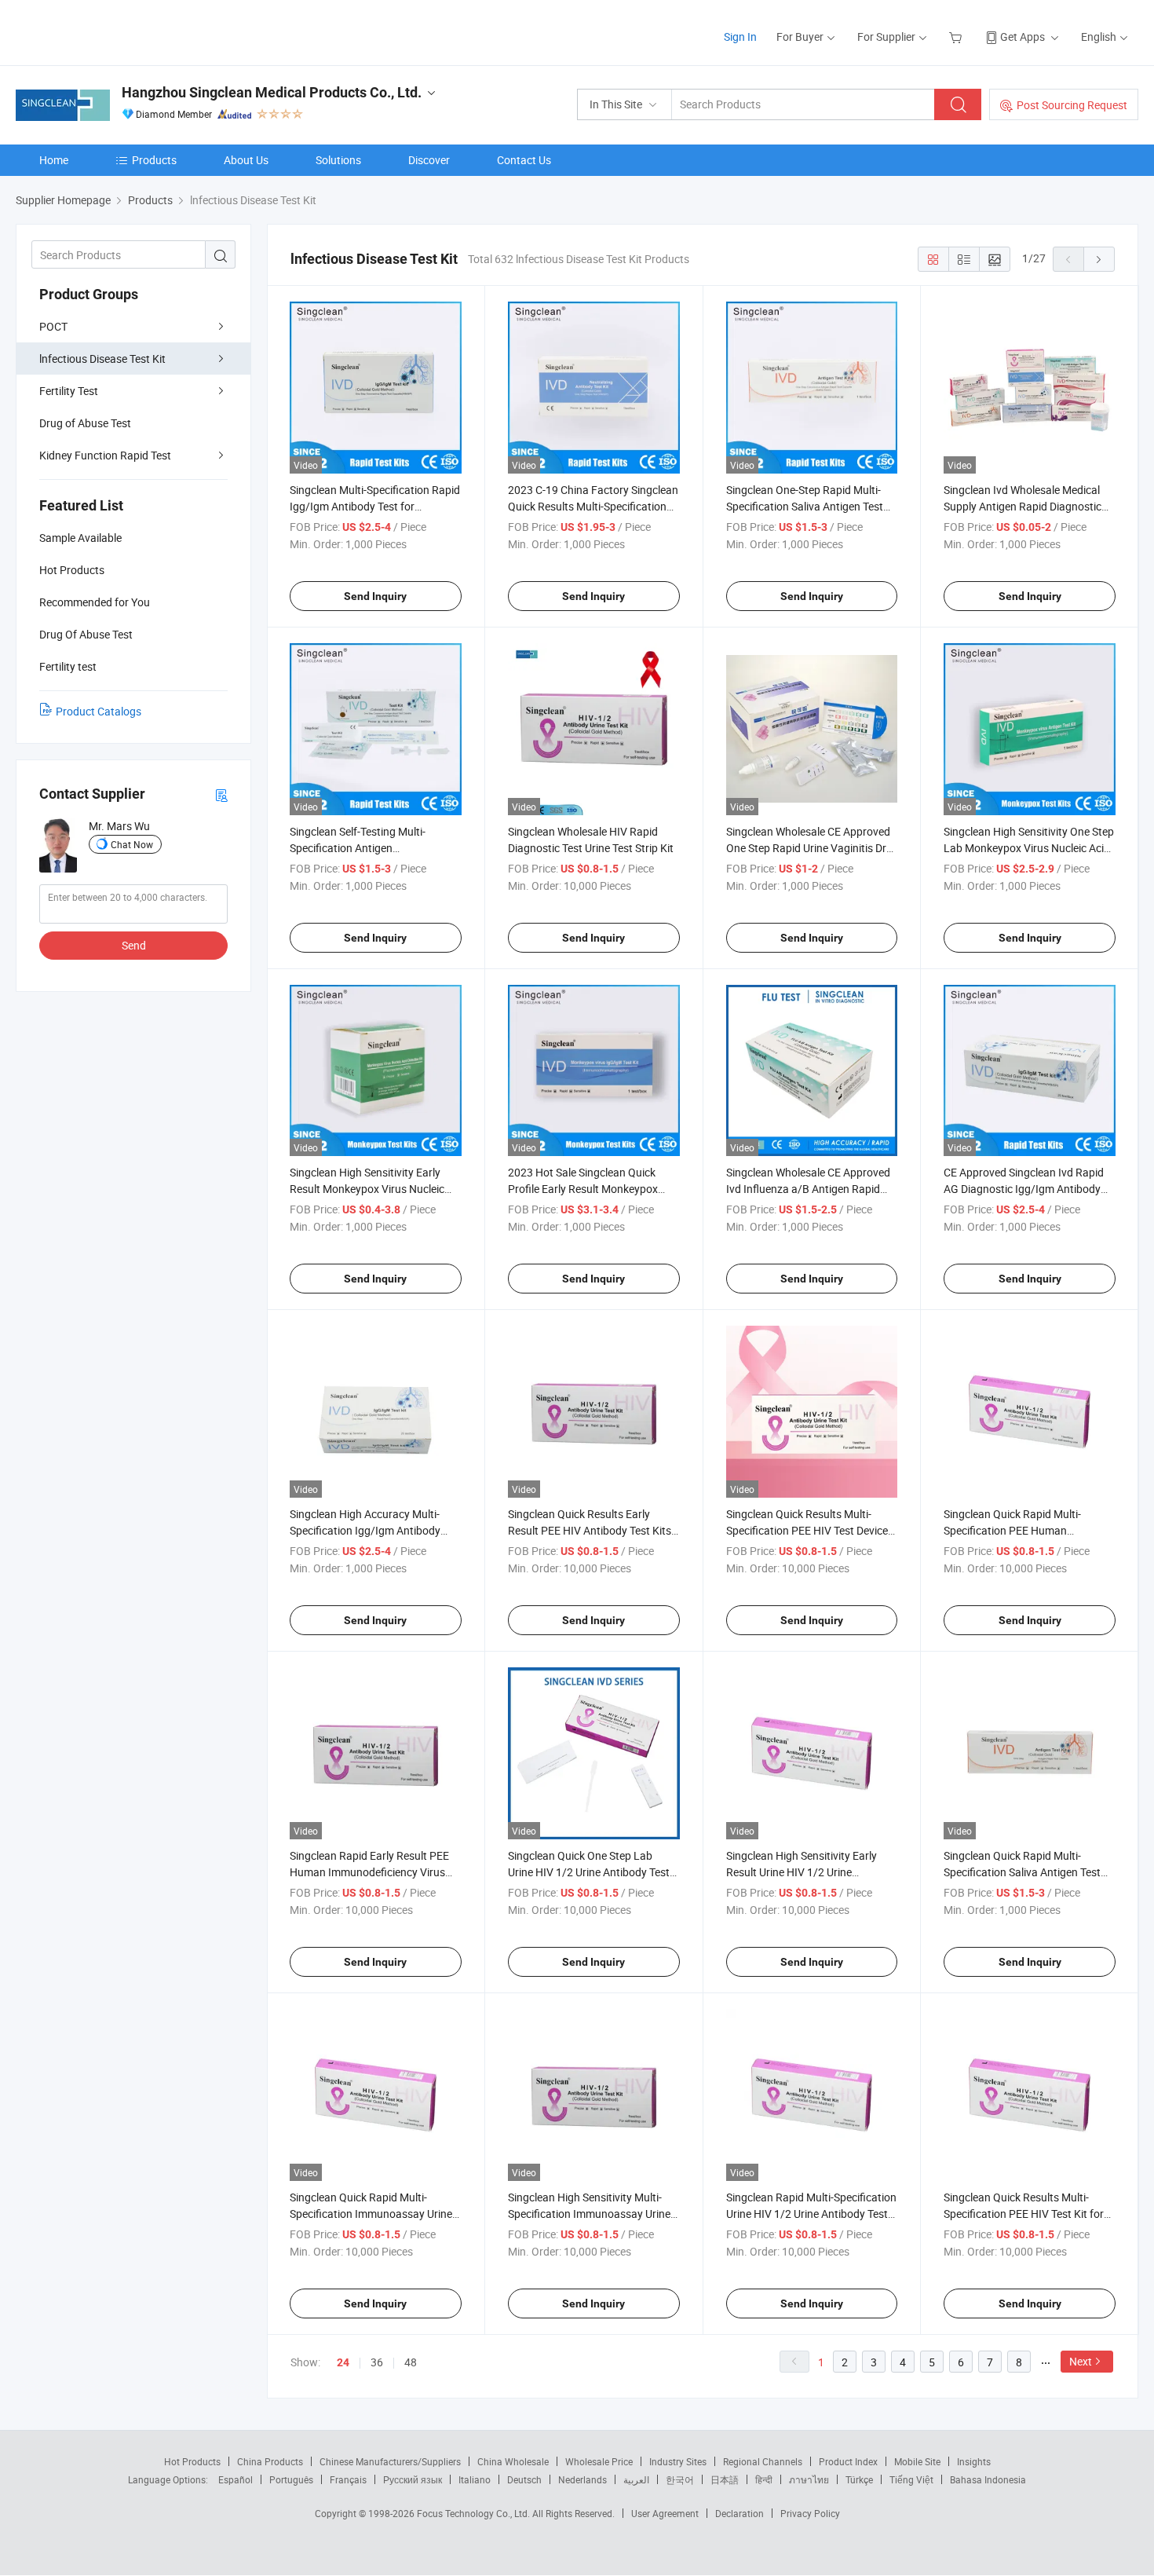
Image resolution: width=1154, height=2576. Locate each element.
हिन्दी (764, 2479)
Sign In (740, 37)
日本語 (725, 2479)
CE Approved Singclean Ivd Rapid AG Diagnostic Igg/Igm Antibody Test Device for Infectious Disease (1024, 1189)
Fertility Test (69, 391)
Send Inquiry (375, 596)
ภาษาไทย (809, 2479)
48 (411, 2362)
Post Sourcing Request (1072, 105)
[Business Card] (221, 794)
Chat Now (132, 844)
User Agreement (665, 2513)
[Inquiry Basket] (957, 37)
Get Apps (1023, 37)
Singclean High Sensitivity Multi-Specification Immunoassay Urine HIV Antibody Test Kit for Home (589, 2214)
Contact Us (524, 160)
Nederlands (582, 2479)
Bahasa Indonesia (988, 2479)
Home (54, 160)
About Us (246, 160)
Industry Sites (678, 2461)
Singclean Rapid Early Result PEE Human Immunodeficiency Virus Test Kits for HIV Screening (369, 1872)
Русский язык (413, 2479)
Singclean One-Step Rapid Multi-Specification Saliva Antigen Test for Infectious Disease (805, 506)
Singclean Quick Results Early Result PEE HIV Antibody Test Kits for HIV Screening (590, 1530)
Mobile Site (917, 2461)
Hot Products (192, 2461)
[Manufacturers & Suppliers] (117, 31)
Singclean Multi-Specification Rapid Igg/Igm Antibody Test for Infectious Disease (375, 506)
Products (154, 160)
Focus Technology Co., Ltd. (475, 2513)
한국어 (680, 2479)
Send (134, 945)
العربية (636, 2479)
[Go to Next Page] (1099, 259)
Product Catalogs (99, 711)
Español (236, 2479)
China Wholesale (513, 2461)
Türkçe (859, 2479)
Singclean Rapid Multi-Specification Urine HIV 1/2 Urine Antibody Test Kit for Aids (811, 2214)
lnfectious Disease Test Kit (102, 359)
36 (377, 2362)
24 (343, 2362)
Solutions (338, 160)
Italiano (475, 2479)
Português (291, 2479)
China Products (270, 2461)
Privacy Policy (810, 2513)
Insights (974, 2461)
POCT (53, 326)
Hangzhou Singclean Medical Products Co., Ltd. (272, 92)
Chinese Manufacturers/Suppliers (390, 2461)
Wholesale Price (599, 2461)
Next (1081, 2361)
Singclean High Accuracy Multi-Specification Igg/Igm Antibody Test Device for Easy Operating (365, 1530)
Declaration (740, 2513)
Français (348, 2479)
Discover (429, 160)
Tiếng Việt (911, 2479)
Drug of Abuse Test (85, 423)
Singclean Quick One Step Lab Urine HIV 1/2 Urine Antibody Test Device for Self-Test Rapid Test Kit (589, 1872)
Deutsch (524, 2479)
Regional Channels (763, 2461)
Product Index (848, 2461)
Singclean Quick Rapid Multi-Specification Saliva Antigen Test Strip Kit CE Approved (1022, 1872)
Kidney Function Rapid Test (105, 455)
